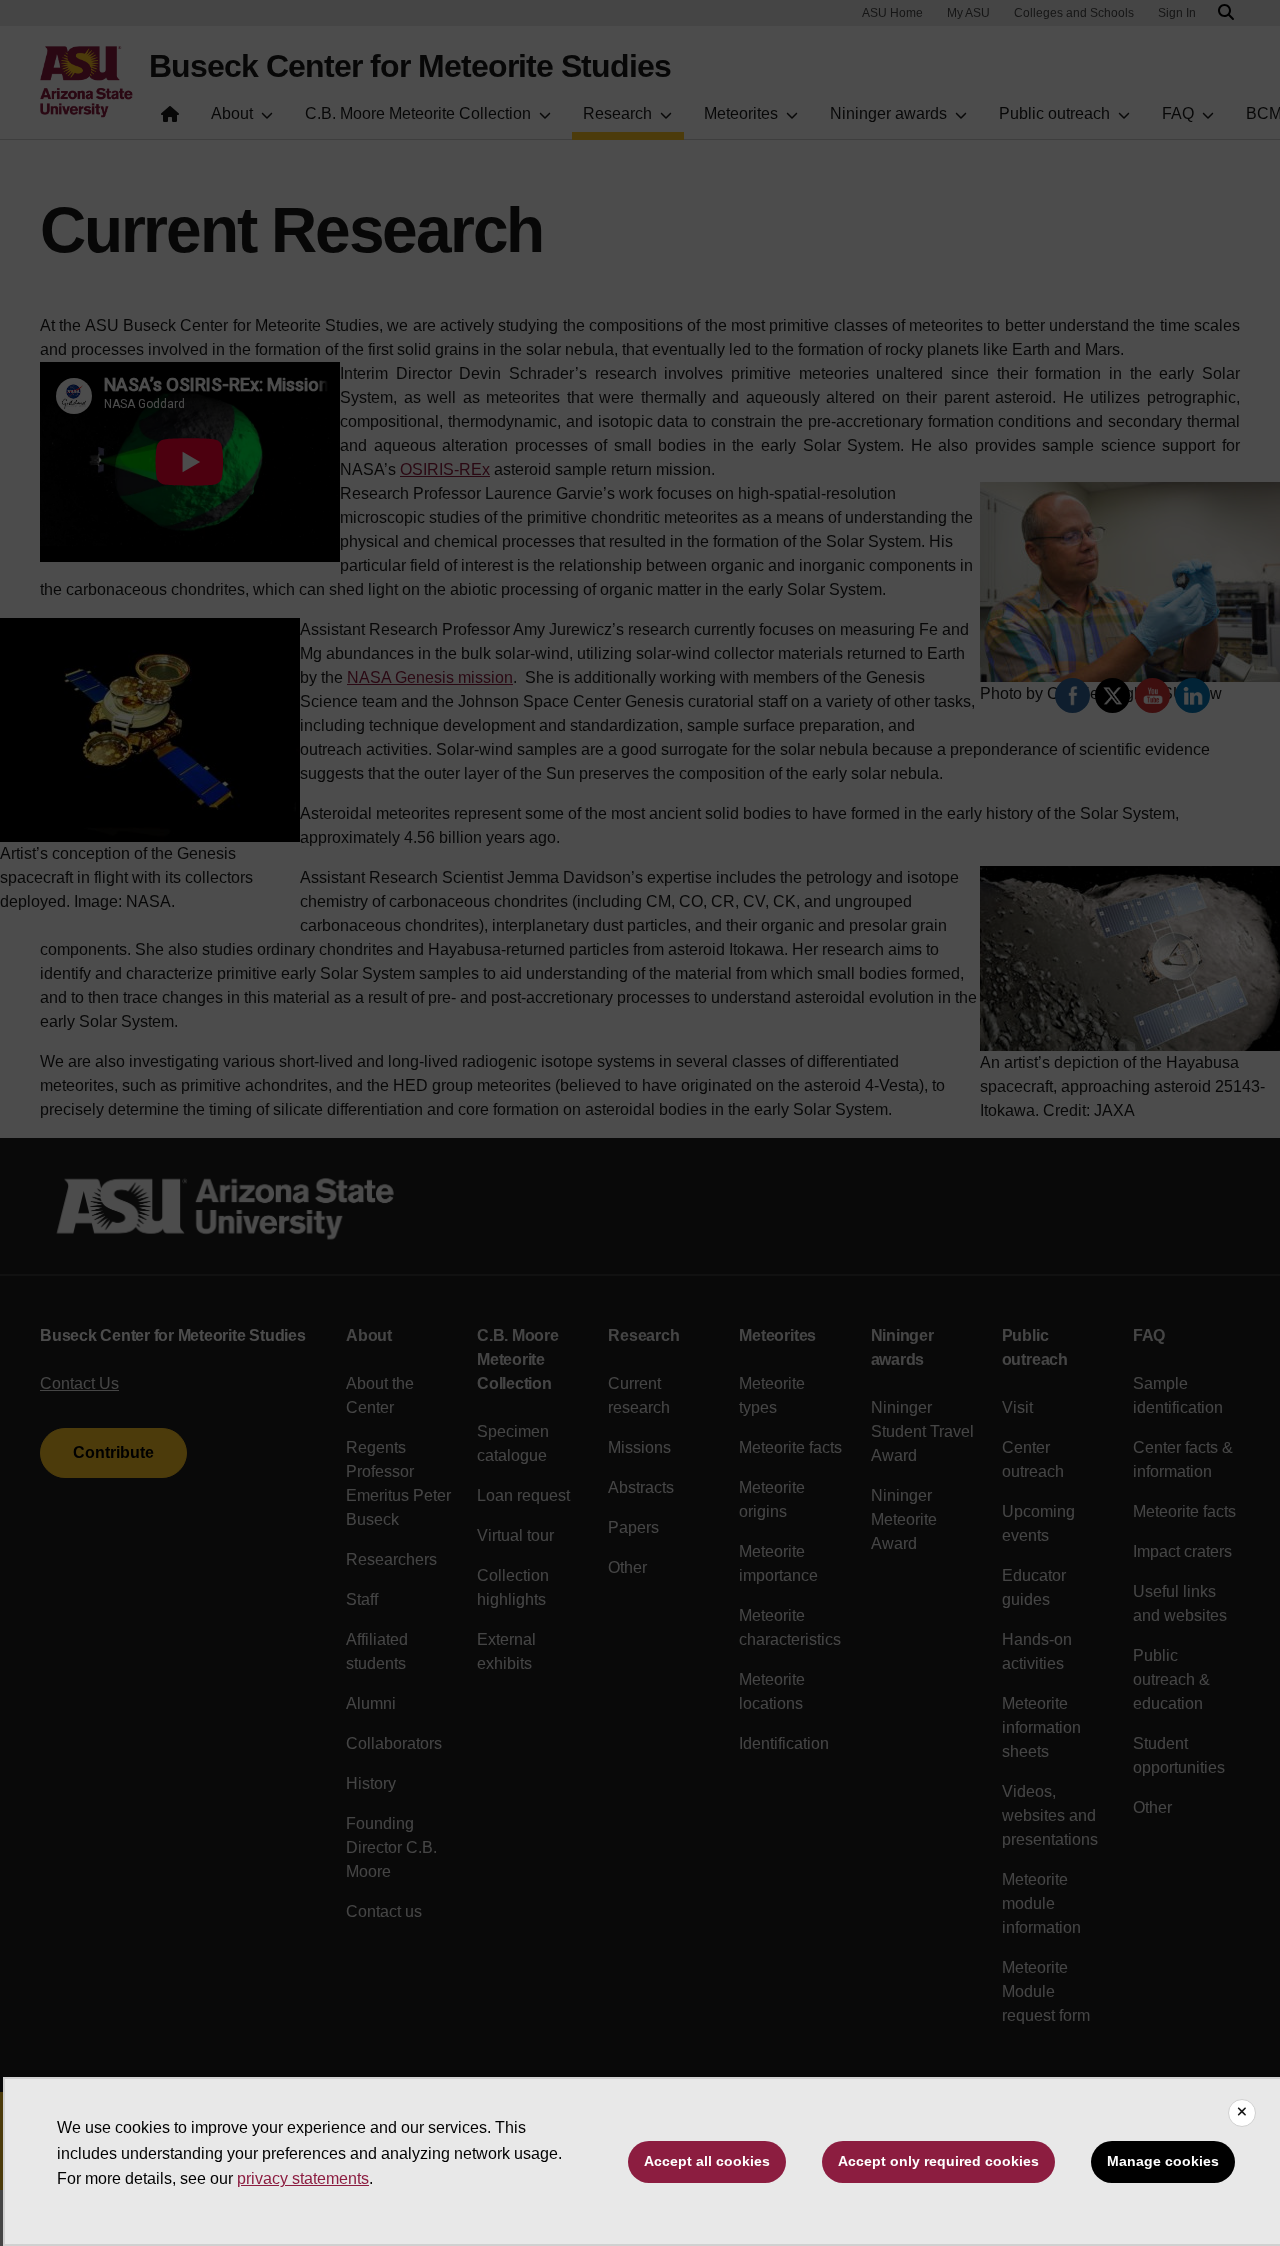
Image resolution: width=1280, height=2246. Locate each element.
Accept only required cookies (938, 2161)
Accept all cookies (707, 2161)
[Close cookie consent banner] (1242, 2113)
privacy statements (303, 2178)
